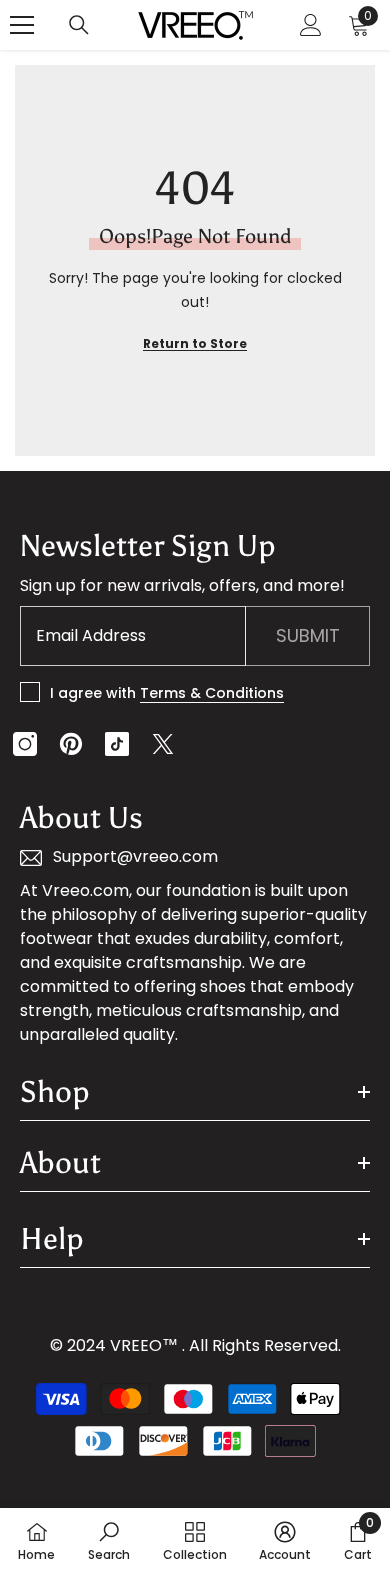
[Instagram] (25, 744)
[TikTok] (117, 744)
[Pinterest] (71, 744)
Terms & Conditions (212, 693)
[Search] (79, 25)
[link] (109, 1540)
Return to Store (195, 343)
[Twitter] (163, 744)
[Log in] (311, 25)
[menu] (22, 25)
